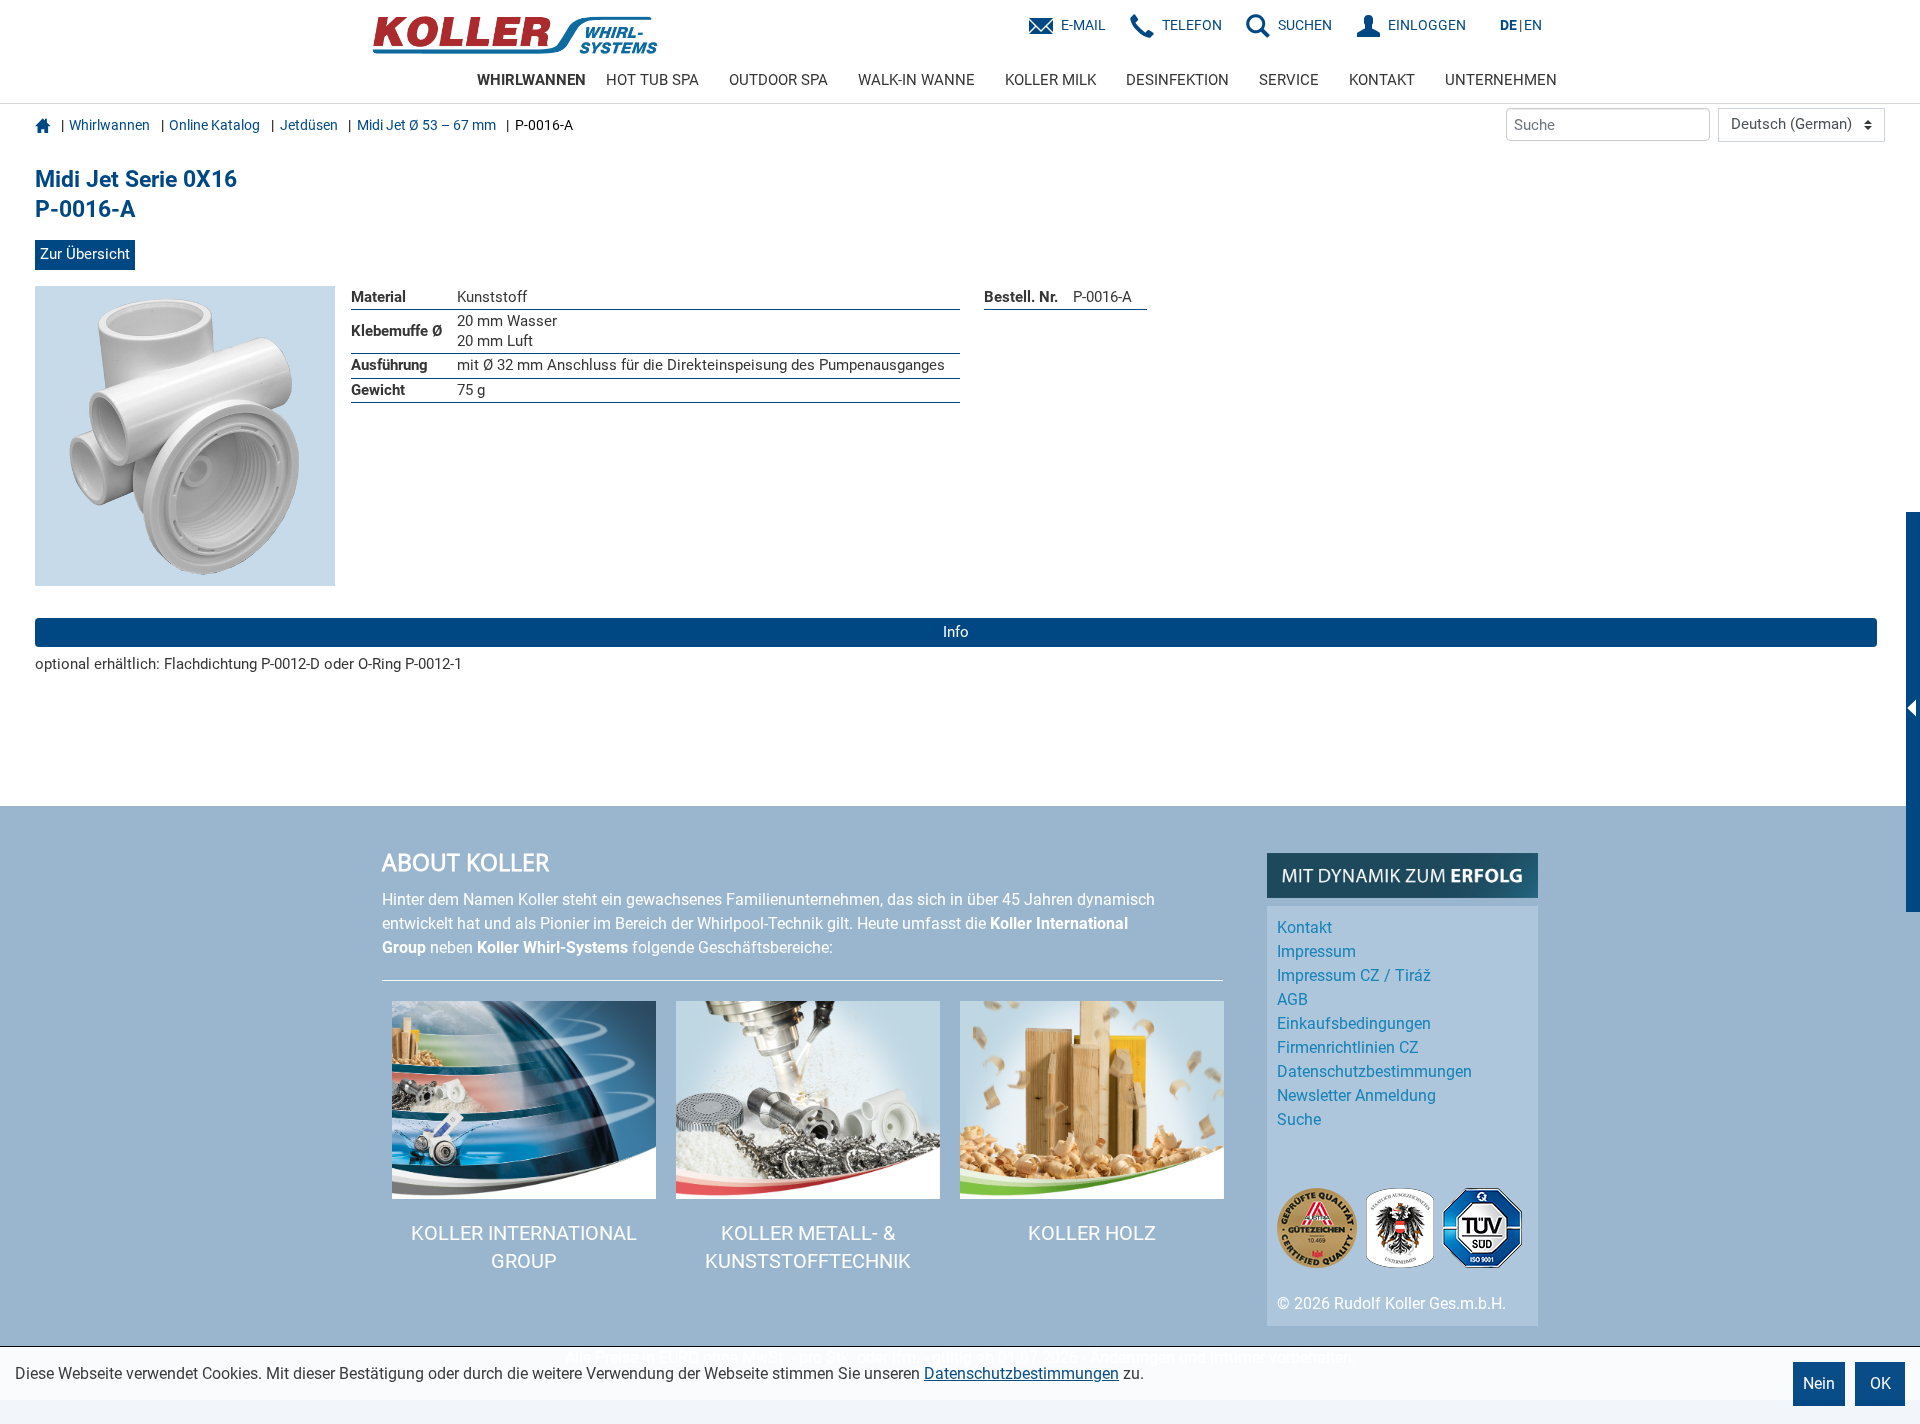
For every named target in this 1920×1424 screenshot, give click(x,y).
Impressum (1316, 951)
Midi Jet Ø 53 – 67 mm (426, 125)
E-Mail (1083, 25)
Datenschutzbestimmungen (1021, 1373)
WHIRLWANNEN (531, 80)
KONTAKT (1382, 80)
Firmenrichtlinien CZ (1348, 1047)
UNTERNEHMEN (1501, 80)
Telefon (1192, 25)
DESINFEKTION (1177, 80)
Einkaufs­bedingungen (1354, 1023)
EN (1533, 25)
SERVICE (1289, 80)
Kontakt (1304, 927)
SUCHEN (1305, 25)
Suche (1299, 1119)
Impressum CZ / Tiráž (1354, 975)
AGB (1292, 999)
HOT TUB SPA (652, 80)
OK (1880, 1383)
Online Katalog (214, 125)
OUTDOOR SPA (778, 80)
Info (956, 632)
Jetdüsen (309, 125)
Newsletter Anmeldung (1356, 1095)
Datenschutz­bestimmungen (1374, 1071)
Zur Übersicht (85, 254)
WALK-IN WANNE (916, 80)
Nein (1819, 1383)
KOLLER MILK (1050, 80)
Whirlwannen (109, 125)
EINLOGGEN (1427, 25)
